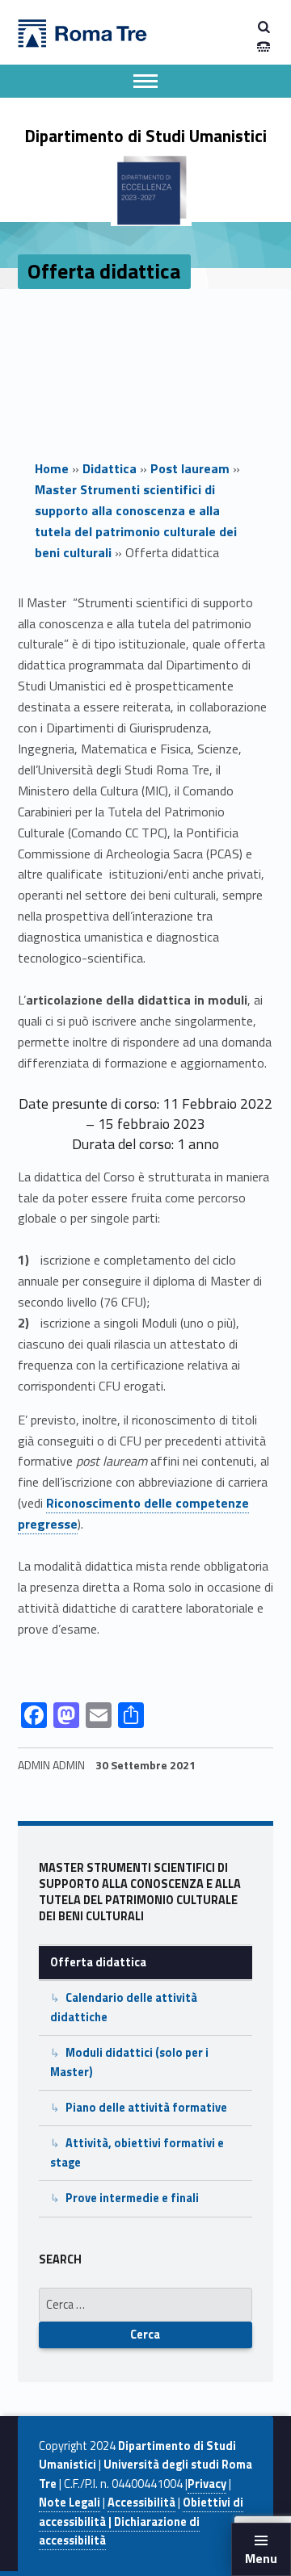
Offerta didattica (98, 1962)
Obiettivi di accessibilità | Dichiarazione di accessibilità (141, 2521)
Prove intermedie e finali (132, 2198)
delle (156, 1503)
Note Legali (70, 2503)
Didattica (110, 468)
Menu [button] (261, 2558)
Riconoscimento (93, 1503)
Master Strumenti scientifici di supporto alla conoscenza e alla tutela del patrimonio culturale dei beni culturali (136, 521)
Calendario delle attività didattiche (124, 2007)
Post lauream (190, 468)
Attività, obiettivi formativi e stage (137, 2152)
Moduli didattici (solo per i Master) (129, 2062)
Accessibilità (141, 2503)
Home (52, 468)
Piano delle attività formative (146, 2108)
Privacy (207, 2484)
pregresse (48, 1524)
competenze (211, 1503)
